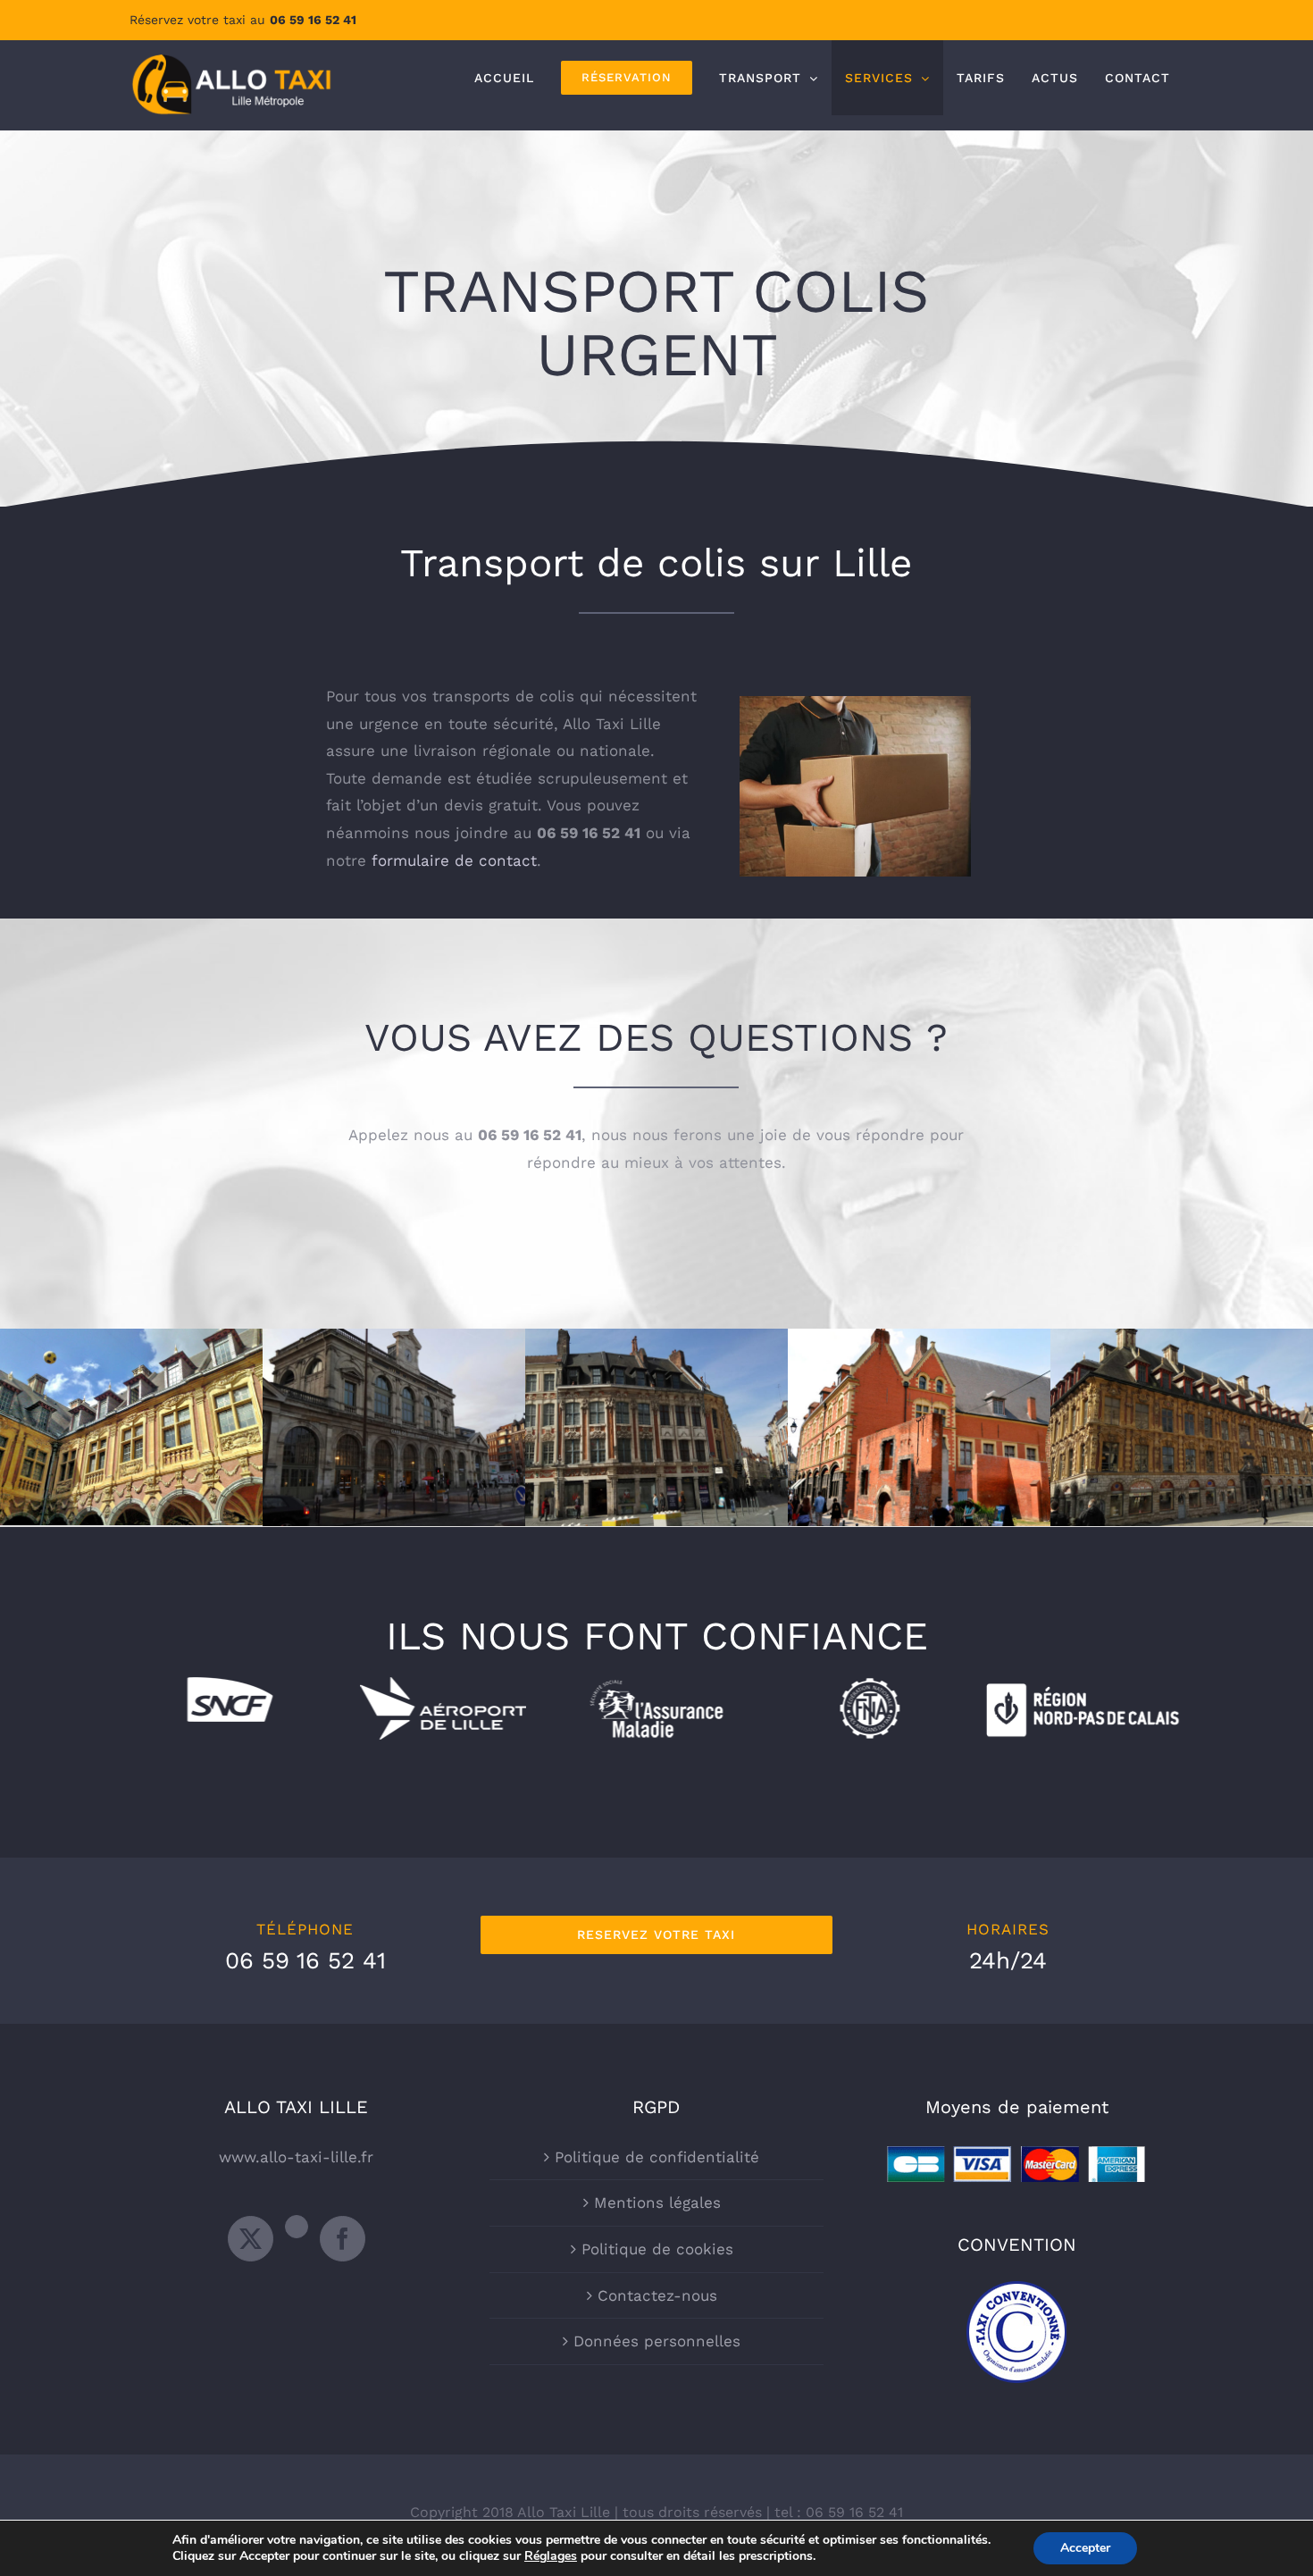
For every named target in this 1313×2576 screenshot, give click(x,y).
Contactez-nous (657, 2295)
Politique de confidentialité (657, 2157)
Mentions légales (657, 2203)
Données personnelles (657, 2341)
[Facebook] (343, 2239)
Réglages (551, 2556)
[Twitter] (251, 2239)
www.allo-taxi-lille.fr (296, 2157)
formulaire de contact (454, 860)
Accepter (1085, 2548)
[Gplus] (297, 2227)
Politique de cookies (657, 2249)
